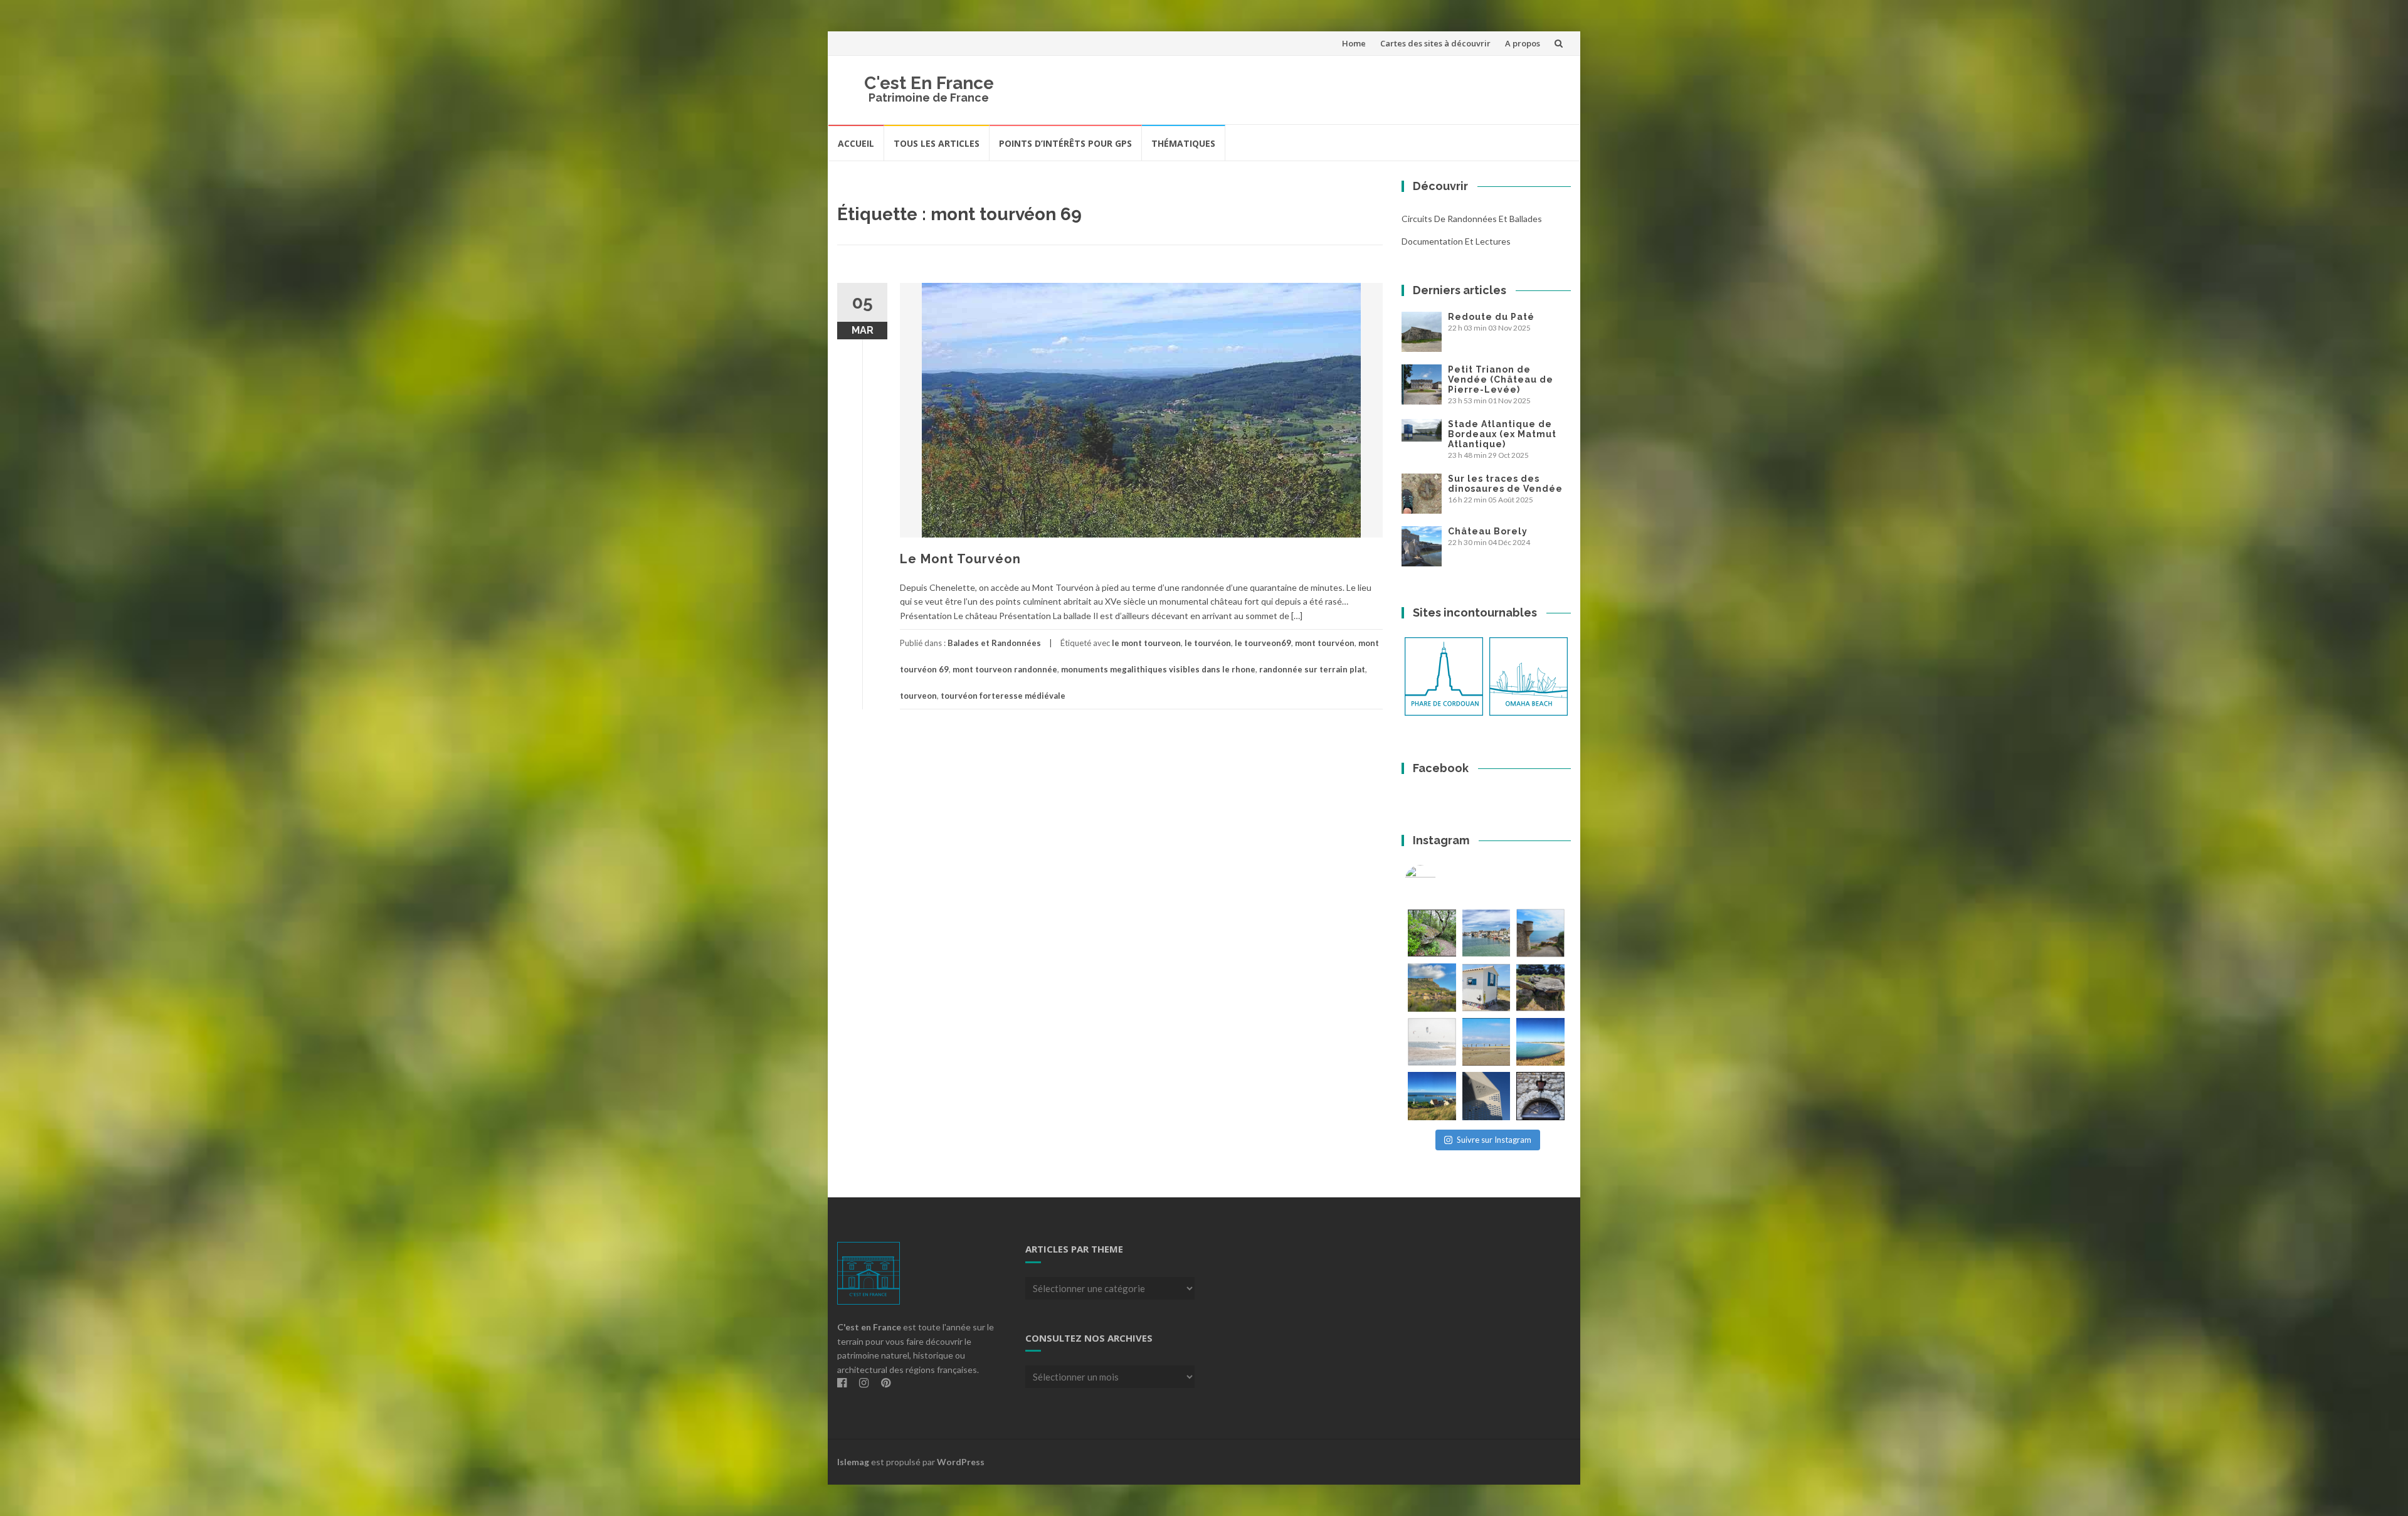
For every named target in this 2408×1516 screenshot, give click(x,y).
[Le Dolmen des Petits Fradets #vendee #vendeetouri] (1540, 988)
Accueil (856, 143)
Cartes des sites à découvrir (1435, 43)
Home (1354, 43)
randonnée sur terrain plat (1312, 669)
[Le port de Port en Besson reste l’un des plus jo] (1432, 1096)
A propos (1523, 43)
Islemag (853, 1462)
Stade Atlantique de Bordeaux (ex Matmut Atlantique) (1502, 434)
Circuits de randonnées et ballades (1472, 219)
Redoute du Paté (1491, 317)
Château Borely (1488, 531)
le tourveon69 (1263, 643)
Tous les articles (937, 143)
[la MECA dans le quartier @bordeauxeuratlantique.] (1487, 1096)
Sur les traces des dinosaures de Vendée (1505, 484)
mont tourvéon (1325, 643)
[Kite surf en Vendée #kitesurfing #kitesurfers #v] (1432, 1042)
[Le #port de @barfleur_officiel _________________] (1487, 933)
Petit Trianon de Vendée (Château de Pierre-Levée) (1501, 379)
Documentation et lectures (1456, 241)
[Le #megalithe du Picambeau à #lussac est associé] (1432, 933)
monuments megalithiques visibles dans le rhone (1158, 669)
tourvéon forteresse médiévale (1003, 696)
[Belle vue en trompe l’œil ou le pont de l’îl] (1487, 1042)
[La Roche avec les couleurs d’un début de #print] (1432, 988)
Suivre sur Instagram (1494, 1140)
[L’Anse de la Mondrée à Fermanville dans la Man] (1540, 1042)
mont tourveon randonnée (1005, 669)
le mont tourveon (1146, 643)
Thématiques (1183, 143)
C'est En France (929, 83)
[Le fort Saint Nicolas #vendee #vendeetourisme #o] (1540, 933)
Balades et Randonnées (994, 643)
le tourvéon (1208, 643)
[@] (1439, 881)
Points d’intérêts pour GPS (1065, 143)
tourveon (918, 696)
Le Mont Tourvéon (960, 559)
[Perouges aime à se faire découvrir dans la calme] (1540, 1096)
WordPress (961, 1462)
